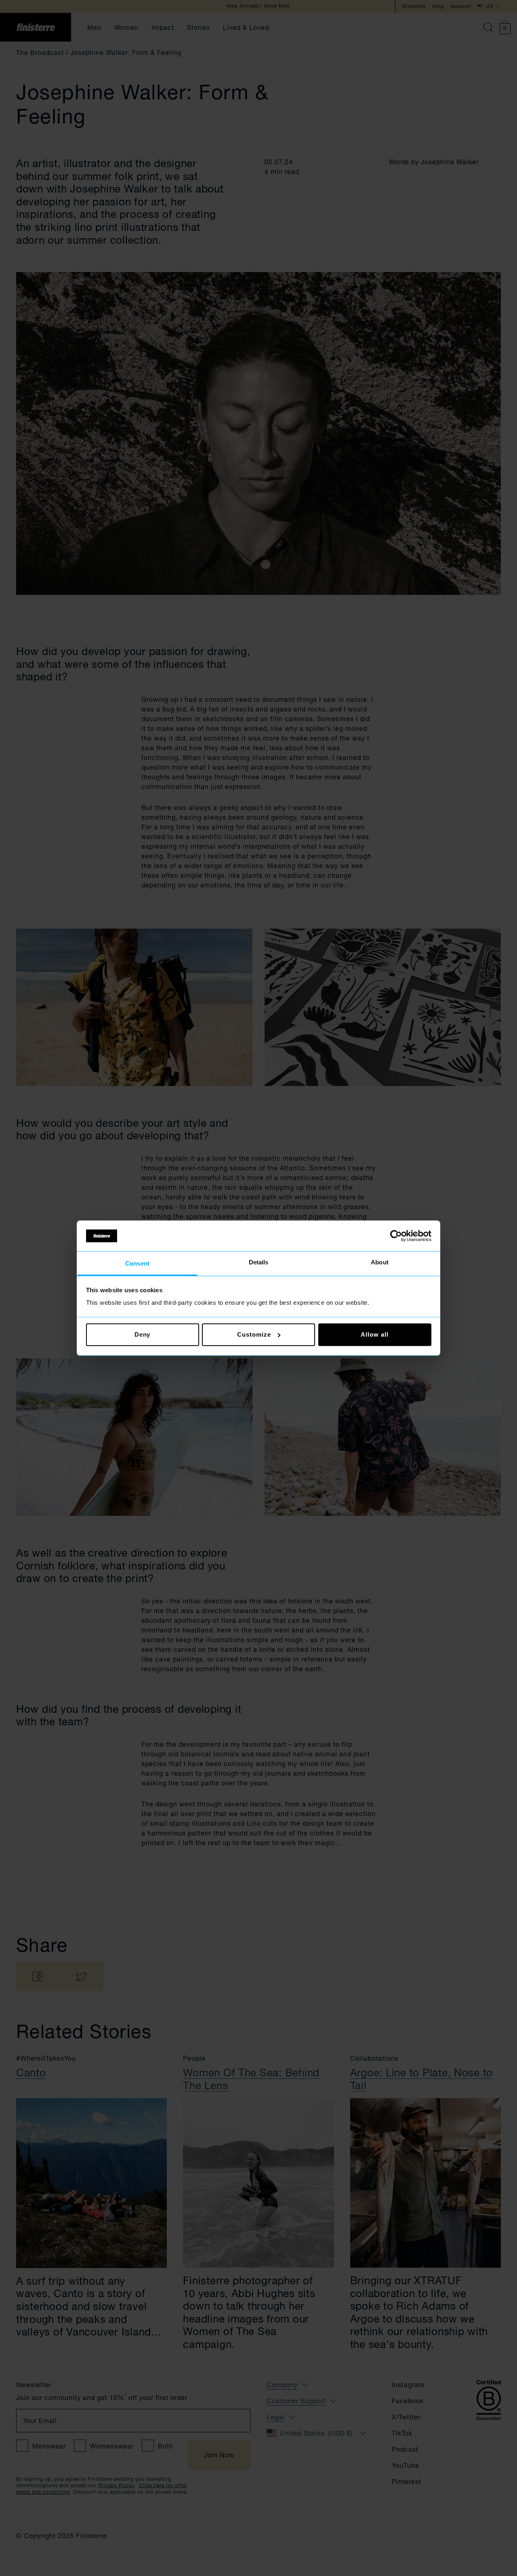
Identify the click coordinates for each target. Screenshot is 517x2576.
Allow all (374, 1334)
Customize (254, 1334)
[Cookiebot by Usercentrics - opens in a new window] (396, 1236)
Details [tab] (259, 1263)
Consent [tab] (137, 1264)
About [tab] (380, 1263)
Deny (143, 1334)
